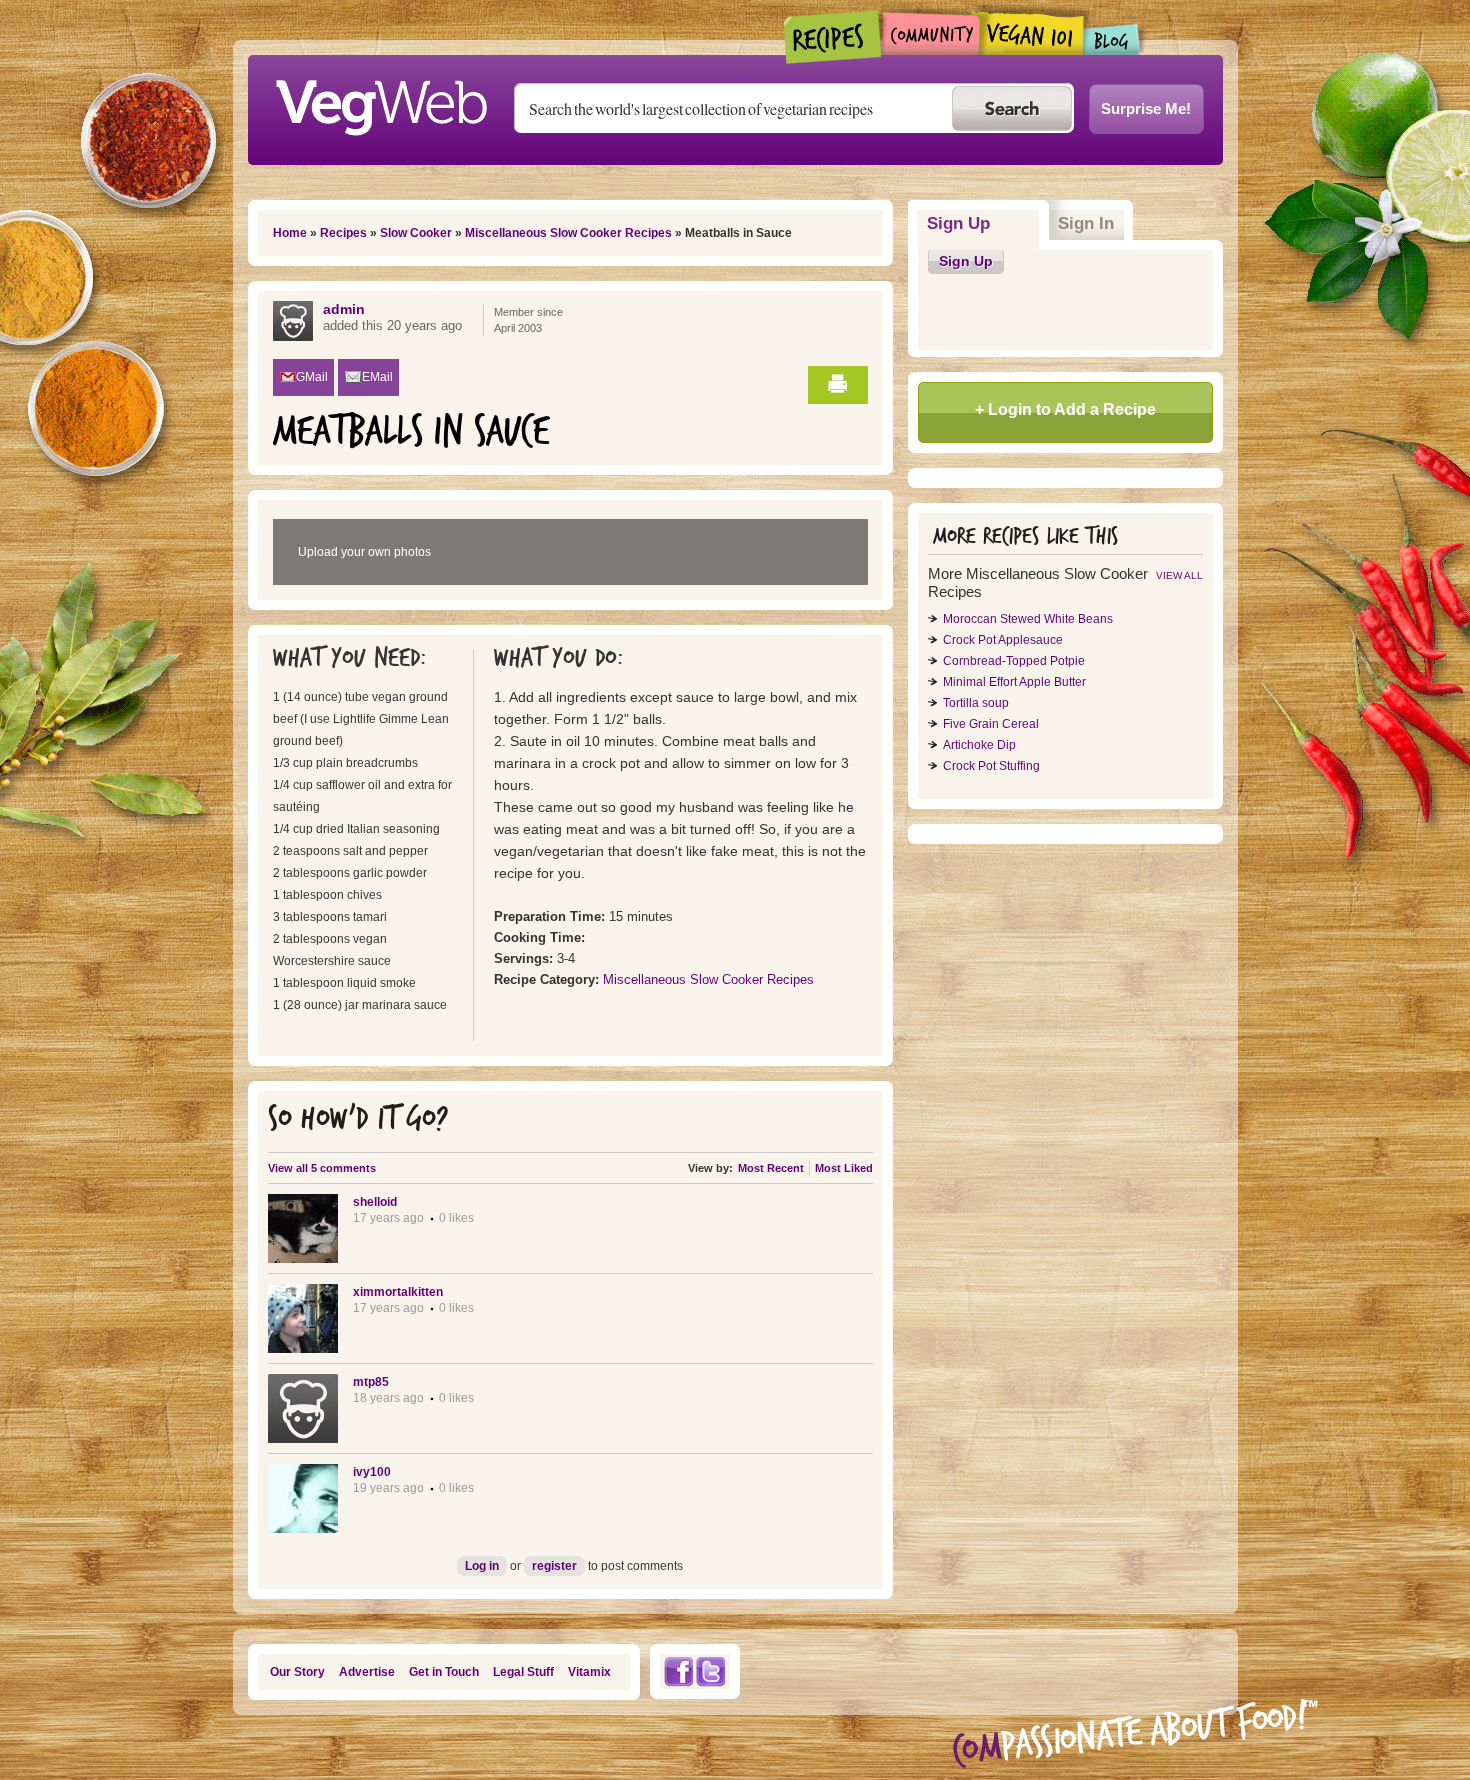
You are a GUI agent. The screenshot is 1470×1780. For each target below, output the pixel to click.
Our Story (297, 1672)
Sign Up (983, 223)
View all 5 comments (322, 1168)
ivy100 (372, 1472)
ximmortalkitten (398, 1292)
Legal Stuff (523, 1672)
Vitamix (589, 1672)
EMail (377, 377)
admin (344, 309)
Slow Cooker (416, 233)
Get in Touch (444, 1672)
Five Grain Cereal (991, 724)
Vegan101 (1031, 33)
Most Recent (771, 1168)
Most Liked (844, 1168)
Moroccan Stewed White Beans (1028, 619)
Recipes (833, 37)
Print (838, 385)
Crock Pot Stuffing (991, 766)
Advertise (367, 1672)
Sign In (1086, 223)
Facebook (678, 1671)
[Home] (381, 102)
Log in (482, 1566)
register (554, 1566)
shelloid (375, 1202)
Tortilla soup (976, 703)
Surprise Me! (1146, 108)
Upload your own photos (364, 552)
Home (290, 233)
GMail (312, 377)
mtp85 (371, 1382)
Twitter (711, 1671)
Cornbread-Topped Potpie (1014, 661)
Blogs (1112, 39)
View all (1179, 575)
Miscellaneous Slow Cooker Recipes (568, 233)
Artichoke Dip (979, 745)
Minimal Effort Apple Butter (1014, 682)
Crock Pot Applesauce (1003, 640)
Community (930, 33)
